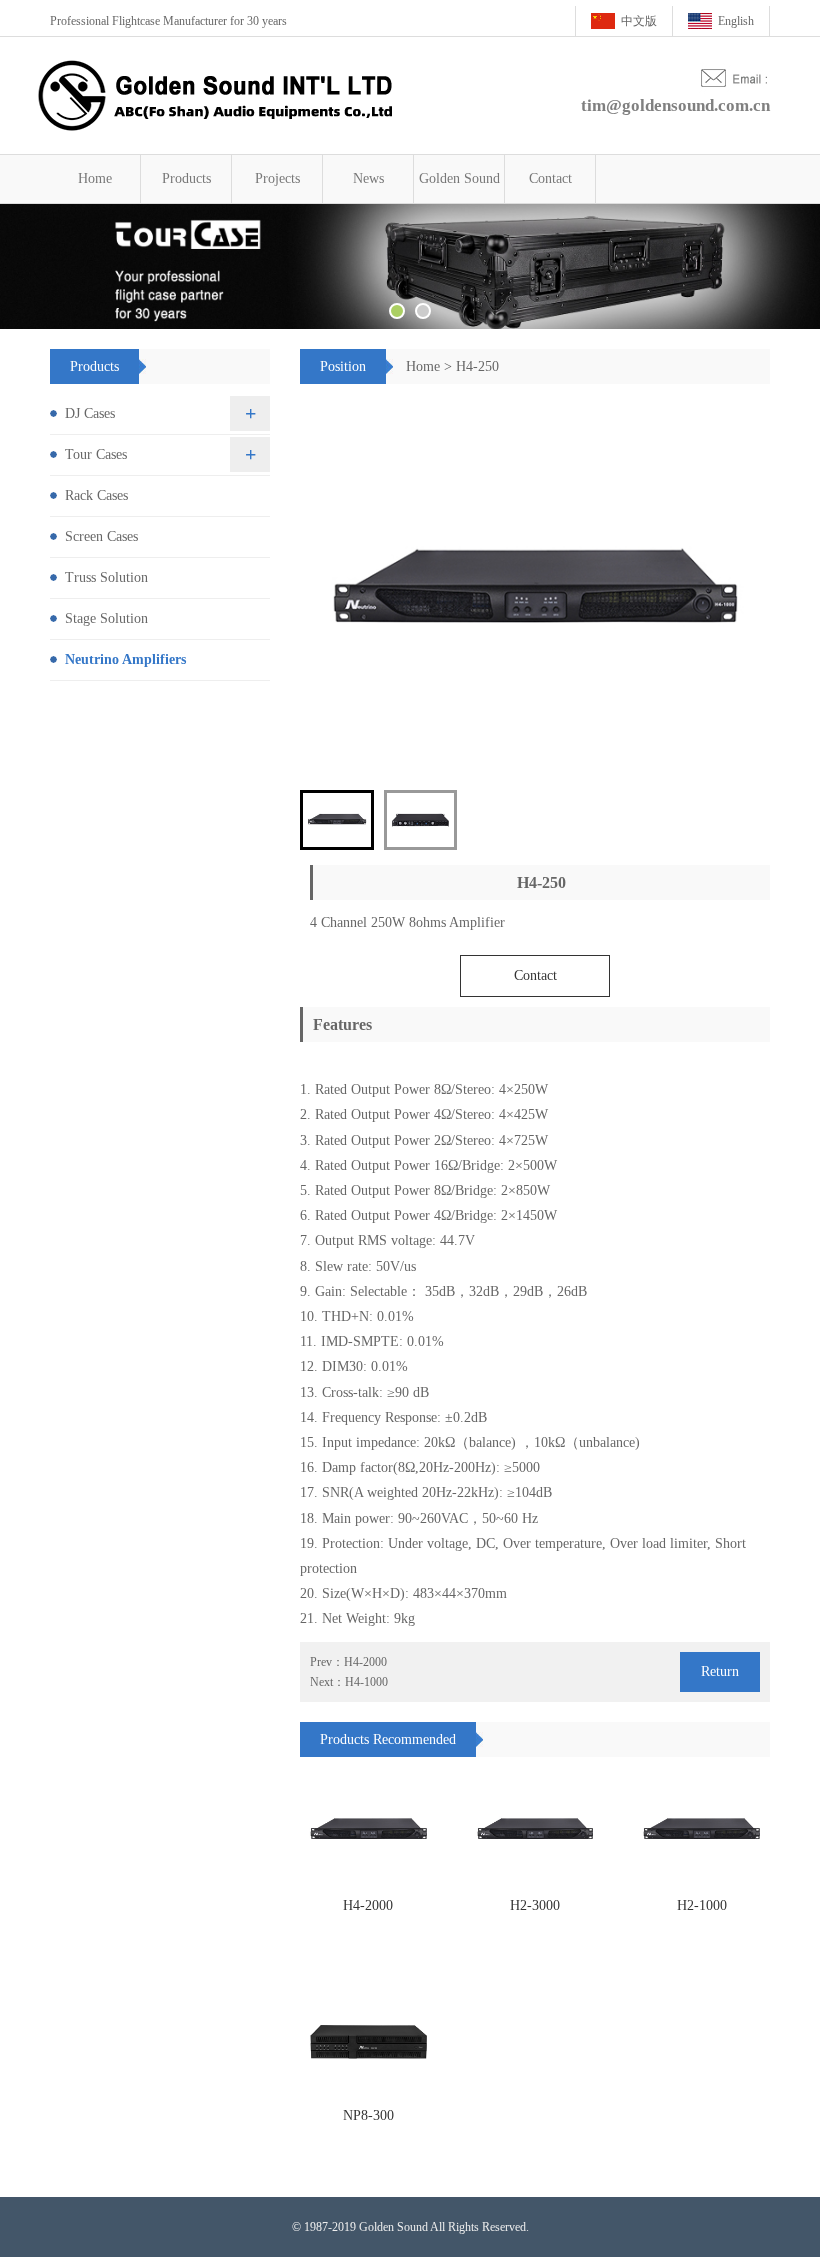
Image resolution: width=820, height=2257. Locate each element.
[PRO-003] (701, 1831)
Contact (550, 178)
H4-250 (477, 366)
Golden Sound (459, 178)
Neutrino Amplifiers (125, 659)
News (368, 178)
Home (95, 178)
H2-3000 (535, 1905)
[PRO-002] (535, 1831)
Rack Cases (96, 495)
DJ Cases (90, 413)
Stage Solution (106, 618)
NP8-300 (368, 2115)
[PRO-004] (368, 2041)
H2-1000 (702, 1905)
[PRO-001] (368, 1831)
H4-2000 (365, 1662)
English (736, 21)
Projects (277, 178)
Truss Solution (106, 577)
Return (720, 1671)
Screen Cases (101, 536)
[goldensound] (410, 266)
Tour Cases (96, 454)
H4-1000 (366, 1682)
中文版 (639, 21)
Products (186, 178)
